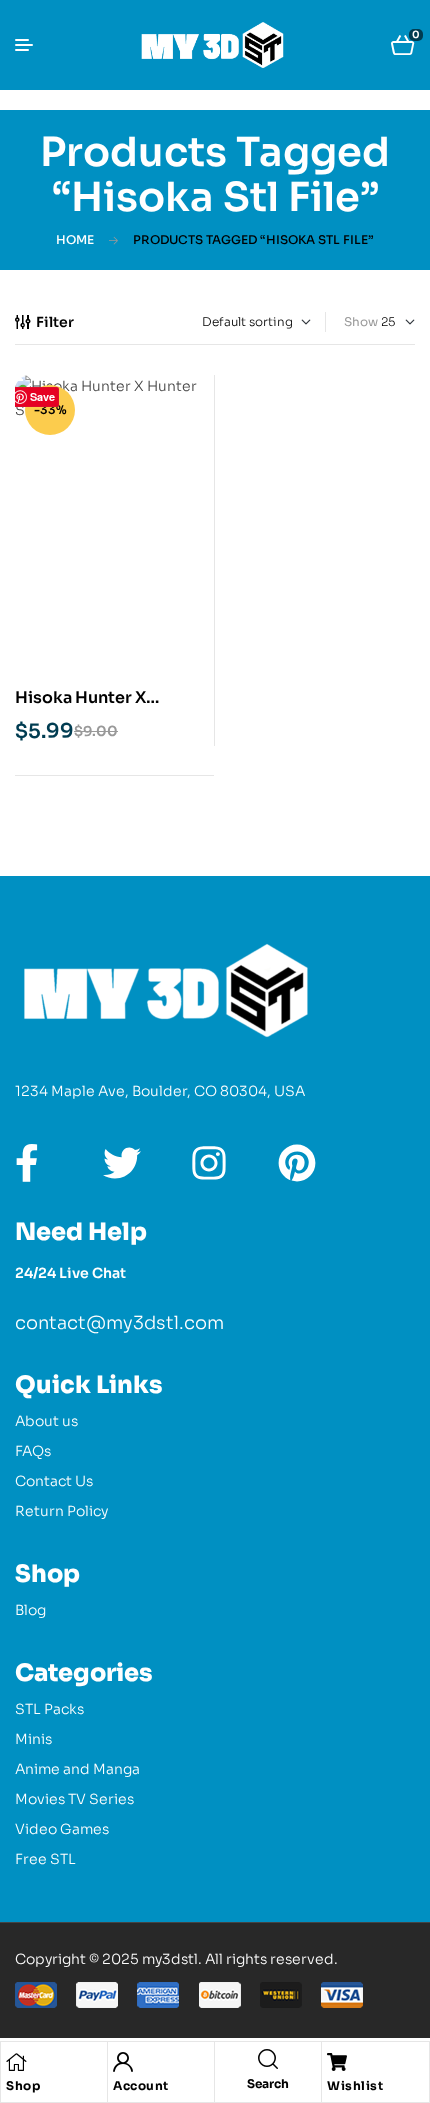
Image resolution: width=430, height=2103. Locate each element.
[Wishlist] (337, 2062)
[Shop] (16, 2062)
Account (141, 2085)
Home (75, 239)
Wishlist (355, 2085)
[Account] (123, 2062)
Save (42, 396)
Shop (23, 2085)
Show (361, 321)
